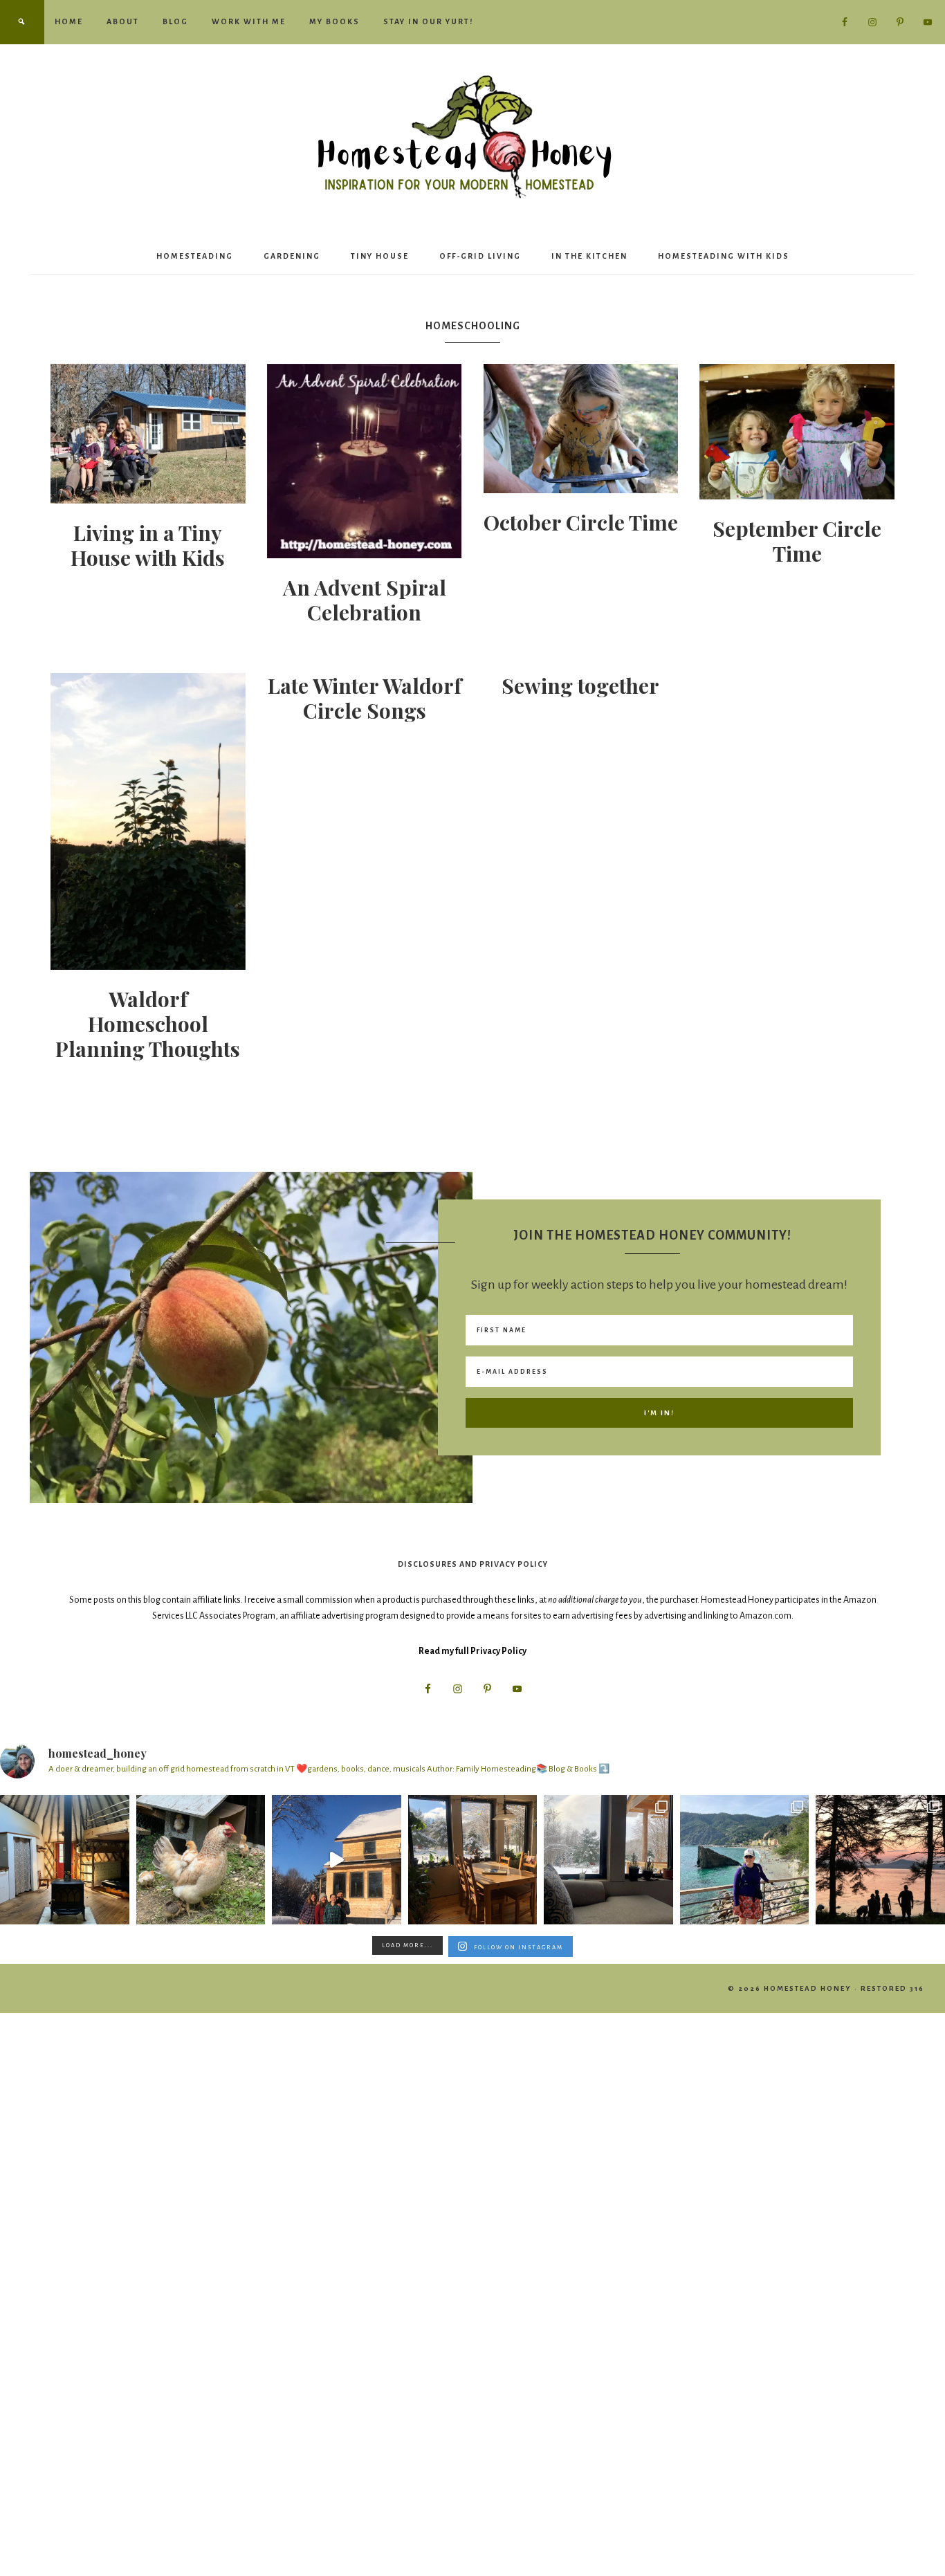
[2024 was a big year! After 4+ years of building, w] (337, 1860)
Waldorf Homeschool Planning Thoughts (148, 1024)
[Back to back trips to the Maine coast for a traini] (880, 1860)
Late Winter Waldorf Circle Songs (365, 698)
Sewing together (580, 686)
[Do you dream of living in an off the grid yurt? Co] (65, 1860)
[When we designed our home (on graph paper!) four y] (473, 1860)
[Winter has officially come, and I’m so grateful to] (608, 1860)
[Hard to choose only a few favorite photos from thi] (745, 1860)
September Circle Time (797, 541)
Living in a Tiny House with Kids (148, 545)
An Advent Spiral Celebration (365, 600)
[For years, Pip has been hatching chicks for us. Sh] (201, 1860)
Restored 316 (892, 1988)
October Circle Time (581, 522)
